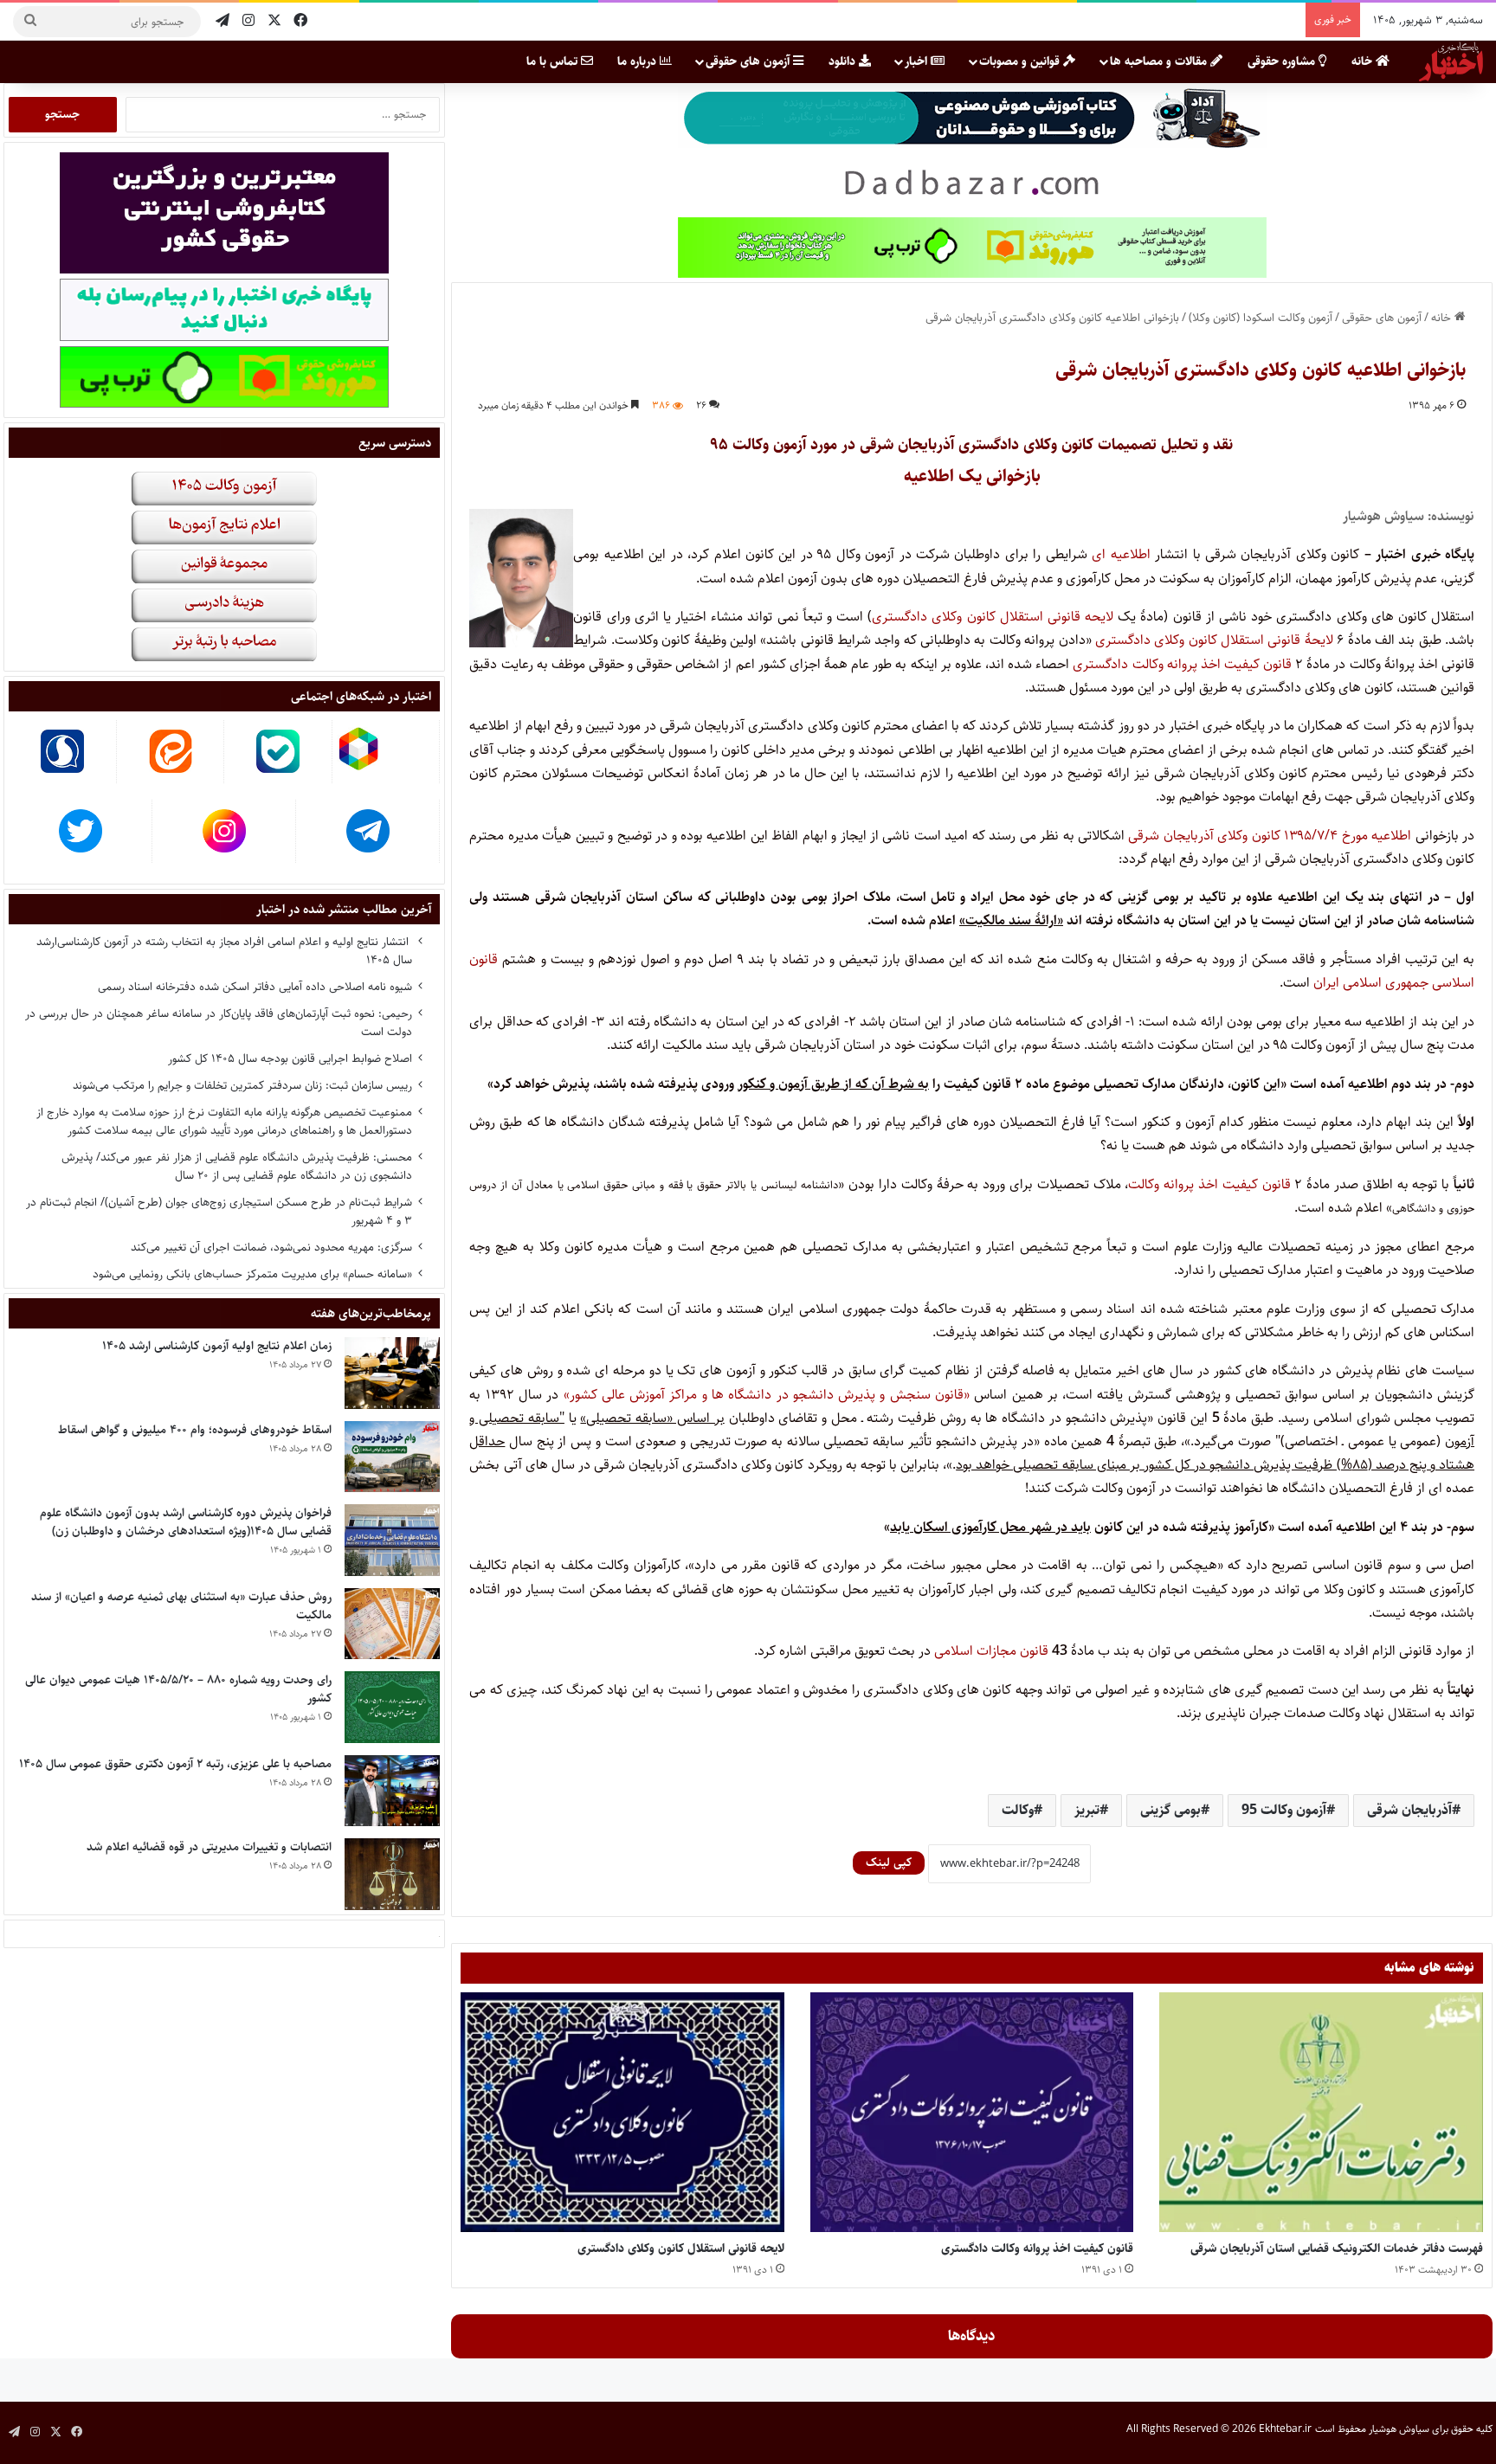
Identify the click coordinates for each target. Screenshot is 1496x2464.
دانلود (844, 61)
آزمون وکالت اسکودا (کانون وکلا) (1261, 318)
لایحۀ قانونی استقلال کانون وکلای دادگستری (1214, 640)
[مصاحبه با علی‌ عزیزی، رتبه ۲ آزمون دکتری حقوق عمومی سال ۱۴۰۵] (392, 1791)
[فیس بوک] (300, 21)
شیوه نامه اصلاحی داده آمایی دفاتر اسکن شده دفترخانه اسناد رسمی (255, 987)
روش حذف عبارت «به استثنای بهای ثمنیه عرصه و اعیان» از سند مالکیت (181, 1606)
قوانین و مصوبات (1021, 61)
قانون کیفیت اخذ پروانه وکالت (1209, 1184)
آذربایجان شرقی (1409, 1810)
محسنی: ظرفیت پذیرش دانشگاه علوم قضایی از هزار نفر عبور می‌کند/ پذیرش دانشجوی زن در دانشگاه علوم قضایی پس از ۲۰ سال (237, 1166)
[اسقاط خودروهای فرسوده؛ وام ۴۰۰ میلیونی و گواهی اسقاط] (392, 1457)
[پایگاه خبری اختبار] (1451, 61)
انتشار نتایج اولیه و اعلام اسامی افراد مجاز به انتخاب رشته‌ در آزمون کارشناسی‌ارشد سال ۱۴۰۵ (224, 951)
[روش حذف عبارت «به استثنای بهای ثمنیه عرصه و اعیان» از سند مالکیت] (392, 1624)
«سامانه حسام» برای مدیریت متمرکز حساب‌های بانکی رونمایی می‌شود (252, 1274)
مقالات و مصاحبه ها (1160, 61)
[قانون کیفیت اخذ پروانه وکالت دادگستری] (972, 2112)
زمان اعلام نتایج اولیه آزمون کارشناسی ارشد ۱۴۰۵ (217, 1346)
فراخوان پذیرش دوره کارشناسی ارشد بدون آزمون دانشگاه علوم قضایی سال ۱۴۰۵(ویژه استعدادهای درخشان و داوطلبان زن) (186, 1522)
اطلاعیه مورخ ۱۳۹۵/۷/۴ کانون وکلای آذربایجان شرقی (1270, 836)
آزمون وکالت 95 (1284, 1810)
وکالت (1018, 1810)
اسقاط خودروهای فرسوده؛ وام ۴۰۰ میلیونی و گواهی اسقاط (195, 1430)
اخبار (918, 61)
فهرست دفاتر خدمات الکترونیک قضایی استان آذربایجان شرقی (1337, 2248)
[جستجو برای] (30, 22)
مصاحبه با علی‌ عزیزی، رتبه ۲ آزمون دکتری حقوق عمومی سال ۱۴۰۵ (175, 1764)
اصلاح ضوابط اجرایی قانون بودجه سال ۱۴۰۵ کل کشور (290, 1058)
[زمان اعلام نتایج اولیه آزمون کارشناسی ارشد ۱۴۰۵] (392, 1373)
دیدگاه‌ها (972, 2336)
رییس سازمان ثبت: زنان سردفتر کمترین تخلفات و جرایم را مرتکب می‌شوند (242, 1085)
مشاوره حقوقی (1283, 61)
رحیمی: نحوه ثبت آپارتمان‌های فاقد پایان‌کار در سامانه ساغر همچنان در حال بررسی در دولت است (219, 1023)
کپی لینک (889, 1862)
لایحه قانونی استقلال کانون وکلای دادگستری (993, 617)
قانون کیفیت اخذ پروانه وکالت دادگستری (1182, 664)
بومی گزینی (1170, 1810)
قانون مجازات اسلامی (991, 1651)
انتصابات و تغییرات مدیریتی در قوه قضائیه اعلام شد (209, 1847)
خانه (1364, 61)
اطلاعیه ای (1121, 554)
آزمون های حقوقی (749, 61)
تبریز (1087, 1810)
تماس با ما (554, 61)
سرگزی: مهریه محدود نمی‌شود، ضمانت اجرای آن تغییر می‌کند (271, 1247)
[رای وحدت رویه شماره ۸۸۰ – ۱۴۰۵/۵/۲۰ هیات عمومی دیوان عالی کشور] (392, 1707)
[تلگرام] (222, 21)
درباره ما (638, 61)
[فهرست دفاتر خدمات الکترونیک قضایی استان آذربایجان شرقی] (1321, 2112)
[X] (274, 21)
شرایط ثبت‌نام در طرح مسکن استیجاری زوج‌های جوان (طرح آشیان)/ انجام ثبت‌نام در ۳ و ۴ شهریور (219, 1211)
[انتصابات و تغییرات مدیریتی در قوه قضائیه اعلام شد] (392, 1874)
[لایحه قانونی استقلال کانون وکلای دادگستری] (622, 2112)
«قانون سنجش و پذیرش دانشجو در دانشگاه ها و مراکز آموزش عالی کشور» (767, 1395)
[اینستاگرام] (248, 21)
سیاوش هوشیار (1399, 2429)
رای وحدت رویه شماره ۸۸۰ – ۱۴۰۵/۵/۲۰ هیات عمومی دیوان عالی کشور (178, 1689)
